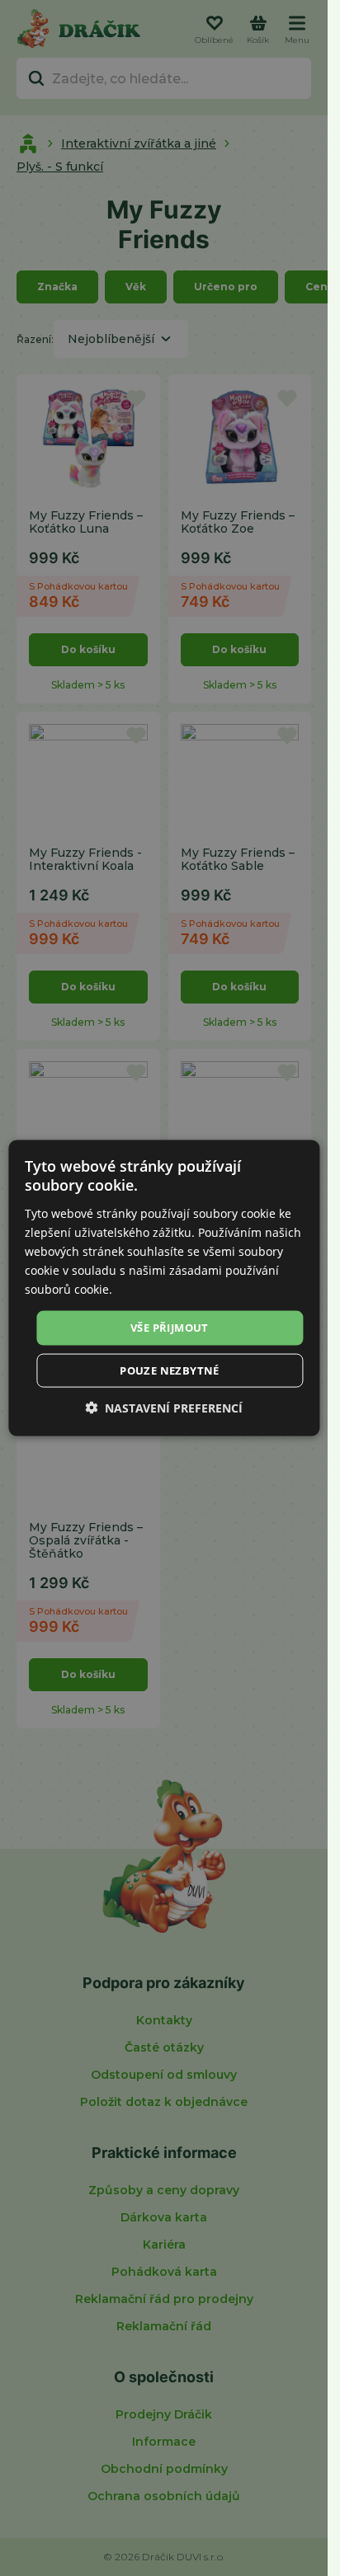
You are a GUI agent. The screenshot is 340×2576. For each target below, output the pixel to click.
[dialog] (164, 1288)
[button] (164, 1407)
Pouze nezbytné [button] (170, 1370)
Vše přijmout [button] (170, 1328)
